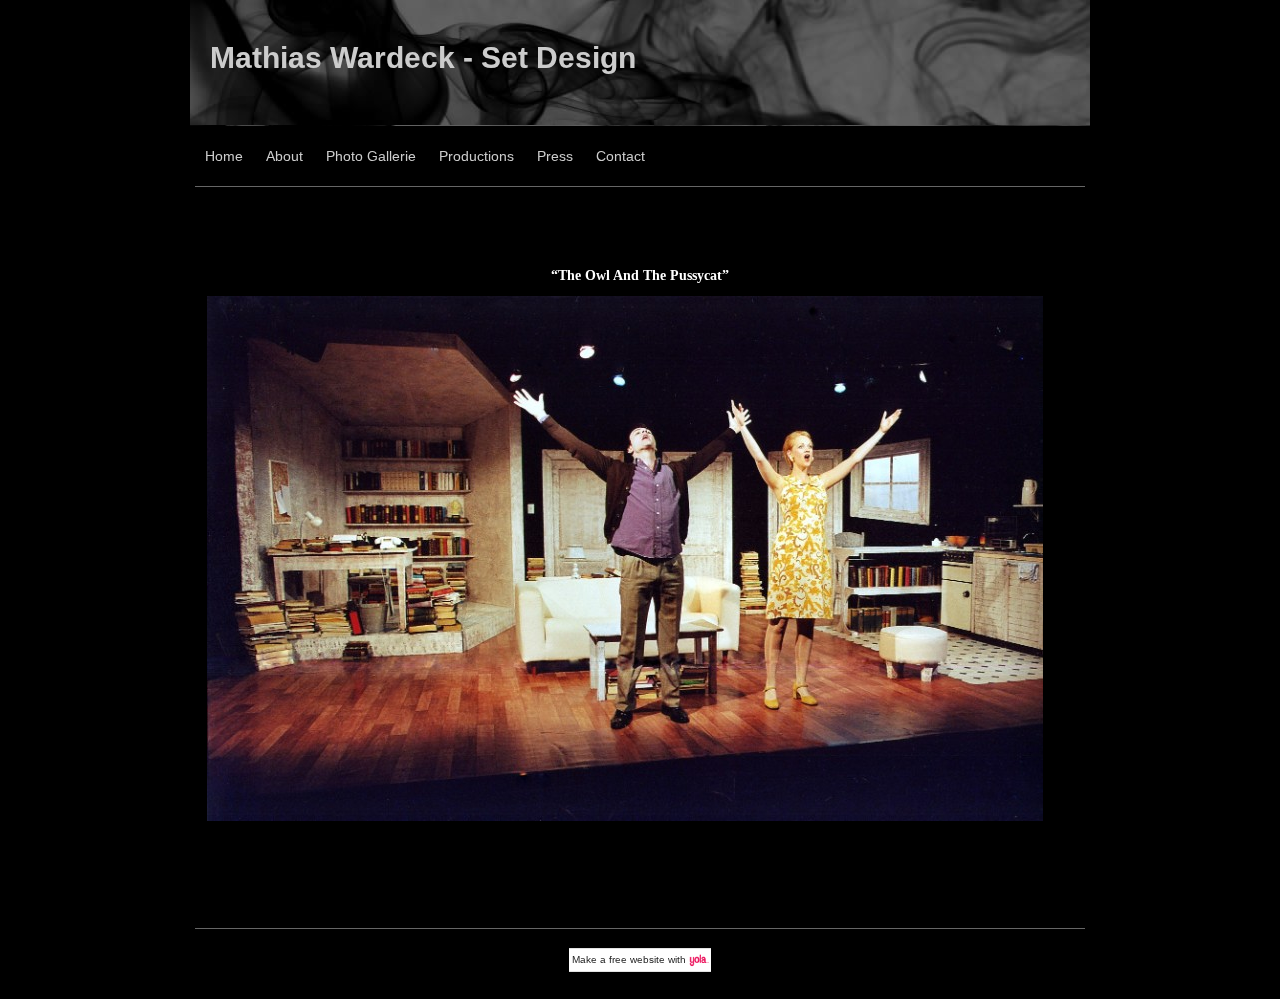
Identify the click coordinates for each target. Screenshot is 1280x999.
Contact (620, 156)
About (284, 156)
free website (637, 959)
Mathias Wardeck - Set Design (423, 57)
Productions (476, 156)
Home (224, 156)
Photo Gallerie (371, 156)
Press (555, 156)
